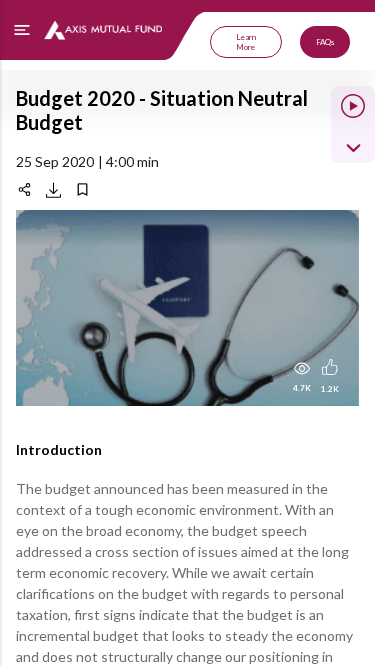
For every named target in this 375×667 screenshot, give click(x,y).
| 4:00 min (128, 161)
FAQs (325, 42)
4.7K (302, 388)
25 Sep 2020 (55, 161)
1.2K (330, 389)
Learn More (246, 42)
